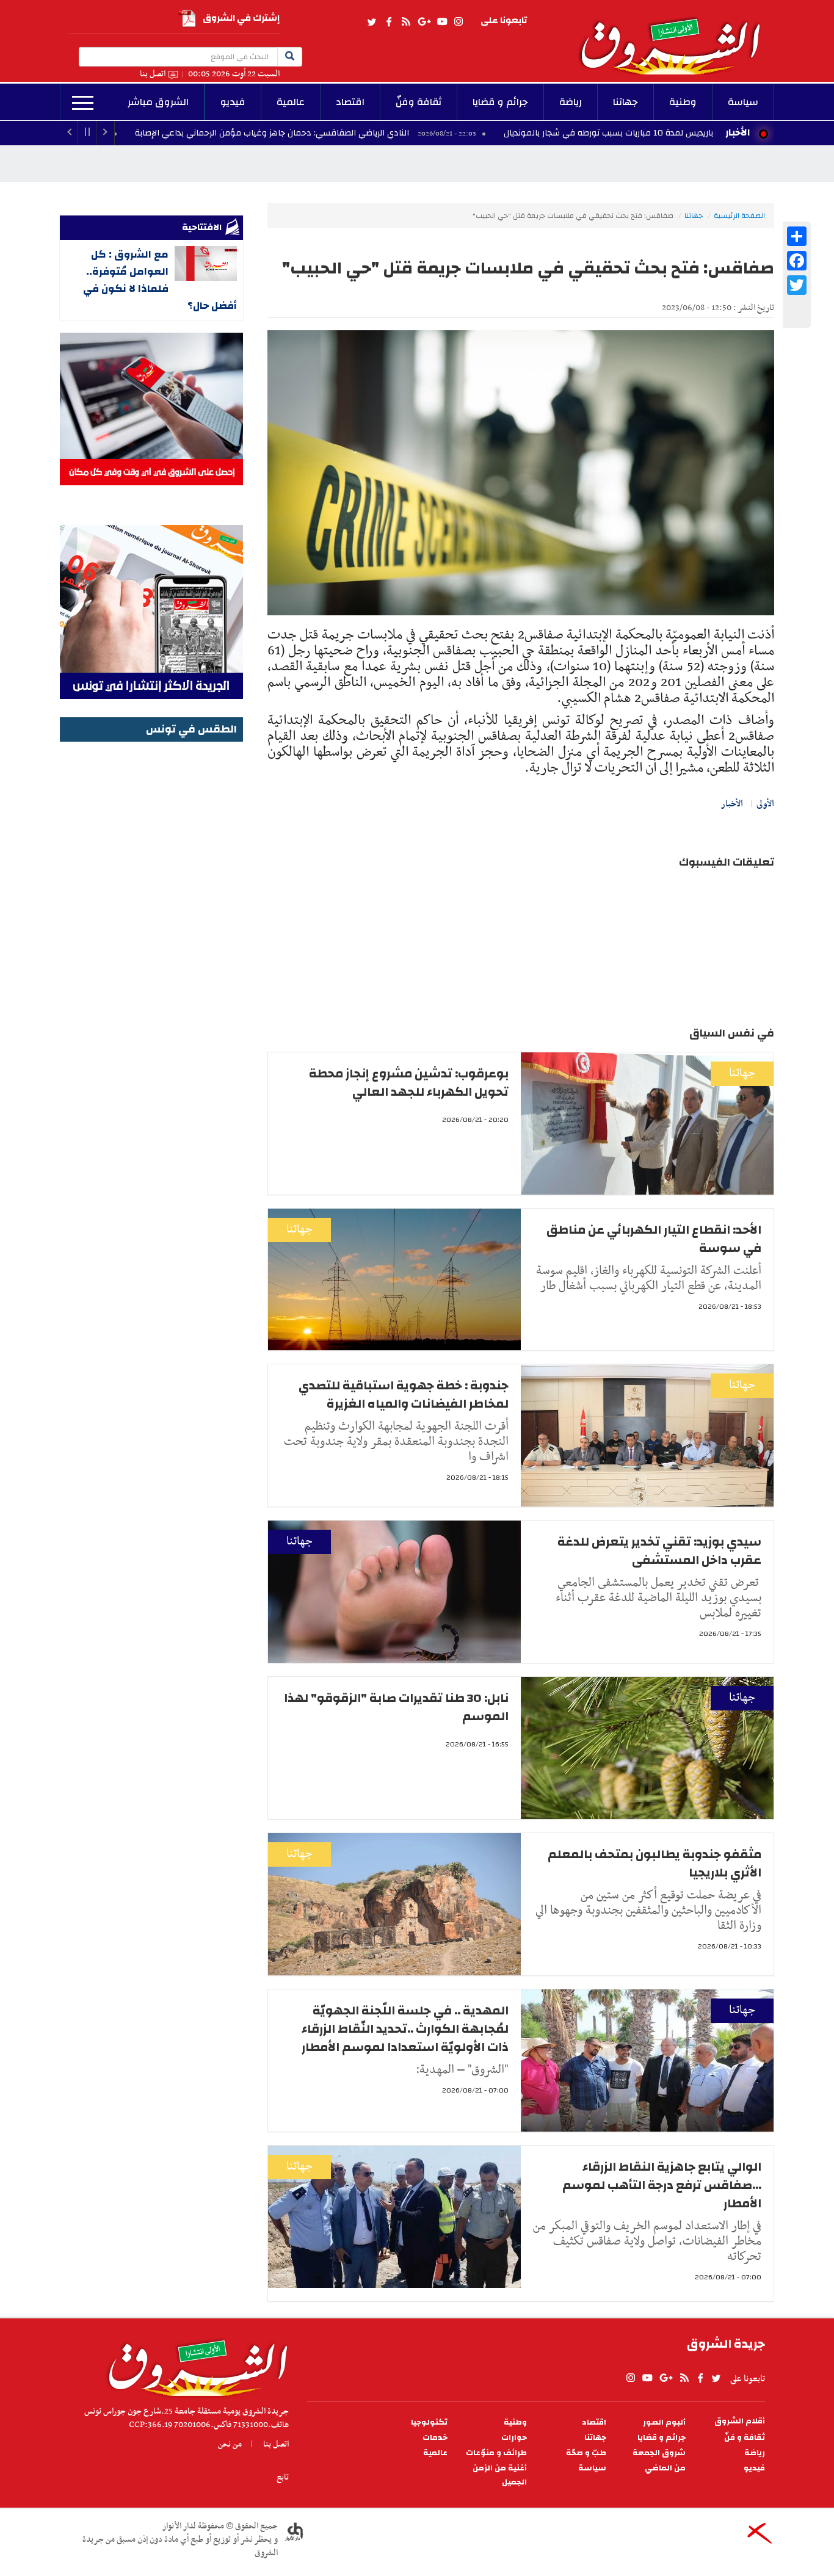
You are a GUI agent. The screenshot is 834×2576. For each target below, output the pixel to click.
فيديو (233, 102)
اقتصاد (350, 102)
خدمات (435, 2438)
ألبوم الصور (664, 2422)
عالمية (291, 102)
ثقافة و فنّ (745, 2438)
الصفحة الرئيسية (739, 215)
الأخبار (738, 132)
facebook (389, 22)
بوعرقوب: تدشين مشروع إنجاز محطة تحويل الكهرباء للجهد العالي (409, 1083)
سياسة (743, 102)
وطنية (683, 102)
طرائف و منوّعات (496, 2453)
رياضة (571, 102)
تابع (283, 2477)
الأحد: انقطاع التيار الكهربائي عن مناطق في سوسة (654, 1239)
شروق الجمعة (659, 2453)
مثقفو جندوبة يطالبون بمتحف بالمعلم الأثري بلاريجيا (655, 1863)
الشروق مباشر (158, 102)
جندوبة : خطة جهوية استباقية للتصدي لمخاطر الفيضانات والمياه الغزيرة (404, 1395)
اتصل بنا (153, 74)
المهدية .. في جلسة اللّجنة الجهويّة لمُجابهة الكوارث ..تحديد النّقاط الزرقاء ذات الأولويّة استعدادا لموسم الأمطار (405, 2029)
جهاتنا (625, 102)
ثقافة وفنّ (419, 102)
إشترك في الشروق (241, 18)
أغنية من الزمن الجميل (500, 2475)
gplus (424, 22)
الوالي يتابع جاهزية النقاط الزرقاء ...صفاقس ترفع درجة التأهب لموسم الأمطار (662, 2185)
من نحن (230, 2444)
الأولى (765, 804)
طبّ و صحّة (586, 2453)
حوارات (514, 2438)
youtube (442, 22)
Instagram (459, 22)
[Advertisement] (151, 928)
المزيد (83, 103)
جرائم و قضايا (500, 102)
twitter (372, 22)
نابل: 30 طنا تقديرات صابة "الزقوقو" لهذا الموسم (396, 1707)
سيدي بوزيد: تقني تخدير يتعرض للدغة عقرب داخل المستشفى (659, 1551)
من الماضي (665, 2468)
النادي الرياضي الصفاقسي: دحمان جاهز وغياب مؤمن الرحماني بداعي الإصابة (380, 133)
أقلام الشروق (740, 2421)
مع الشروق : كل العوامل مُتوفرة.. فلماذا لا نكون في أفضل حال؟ (160, 280)
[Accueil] (194, 2365)
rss (405, 22)
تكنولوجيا (429, 2422)
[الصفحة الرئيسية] (676, 37)
